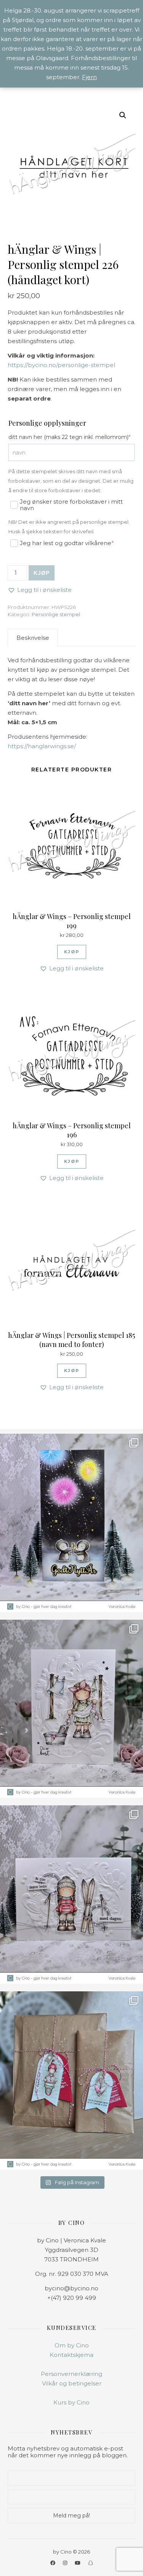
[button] (123, 115)
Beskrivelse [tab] (33, 638)
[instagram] (66, 2563)
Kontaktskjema (71, 2355)
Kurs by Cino (71, 2402)
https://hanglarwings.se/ (42, 746)
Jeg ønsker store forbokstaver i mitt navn (71, 505)
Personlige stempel (56, 614)
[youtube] (78, 2563)
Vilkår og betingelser (72, 2383)
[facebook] (53, 2563)
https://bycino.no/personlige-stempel (61, 365)
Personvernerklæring (71, 2374)
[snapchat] (91, 2563)
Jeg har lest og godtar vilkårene (61, 543)
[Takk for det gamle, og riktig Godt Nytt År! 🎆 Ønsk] (71, 1523)
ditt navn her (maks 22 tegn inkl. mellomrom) (71, 437)
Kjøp (42, 573)
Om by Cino (72, 2345)
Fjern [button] (89, 77)
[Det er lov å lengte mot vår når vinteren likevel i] (71, 1709)
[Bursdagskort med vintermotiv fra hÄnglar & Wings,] (71, 1895)
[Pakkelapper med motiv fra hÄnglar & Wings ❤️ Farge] (71, 2081)
